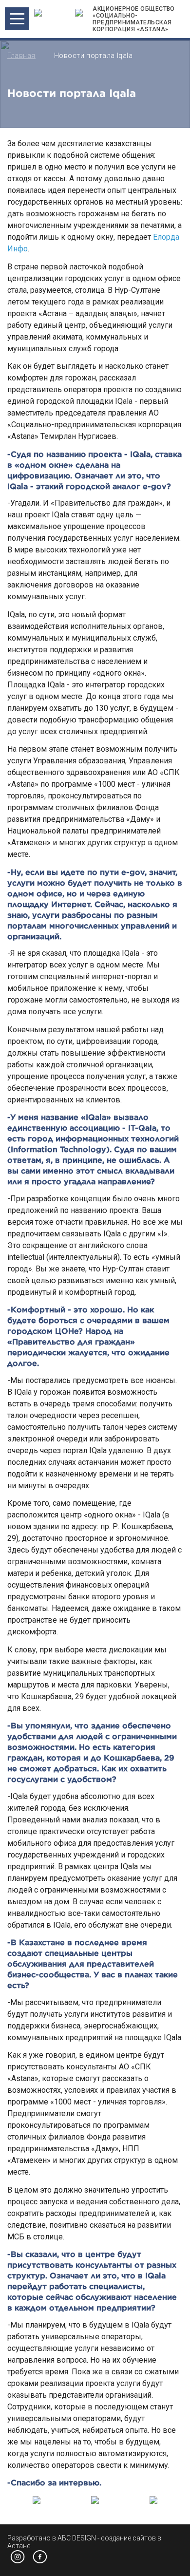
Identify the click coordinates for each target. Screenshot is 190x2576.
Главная (21, 56)
